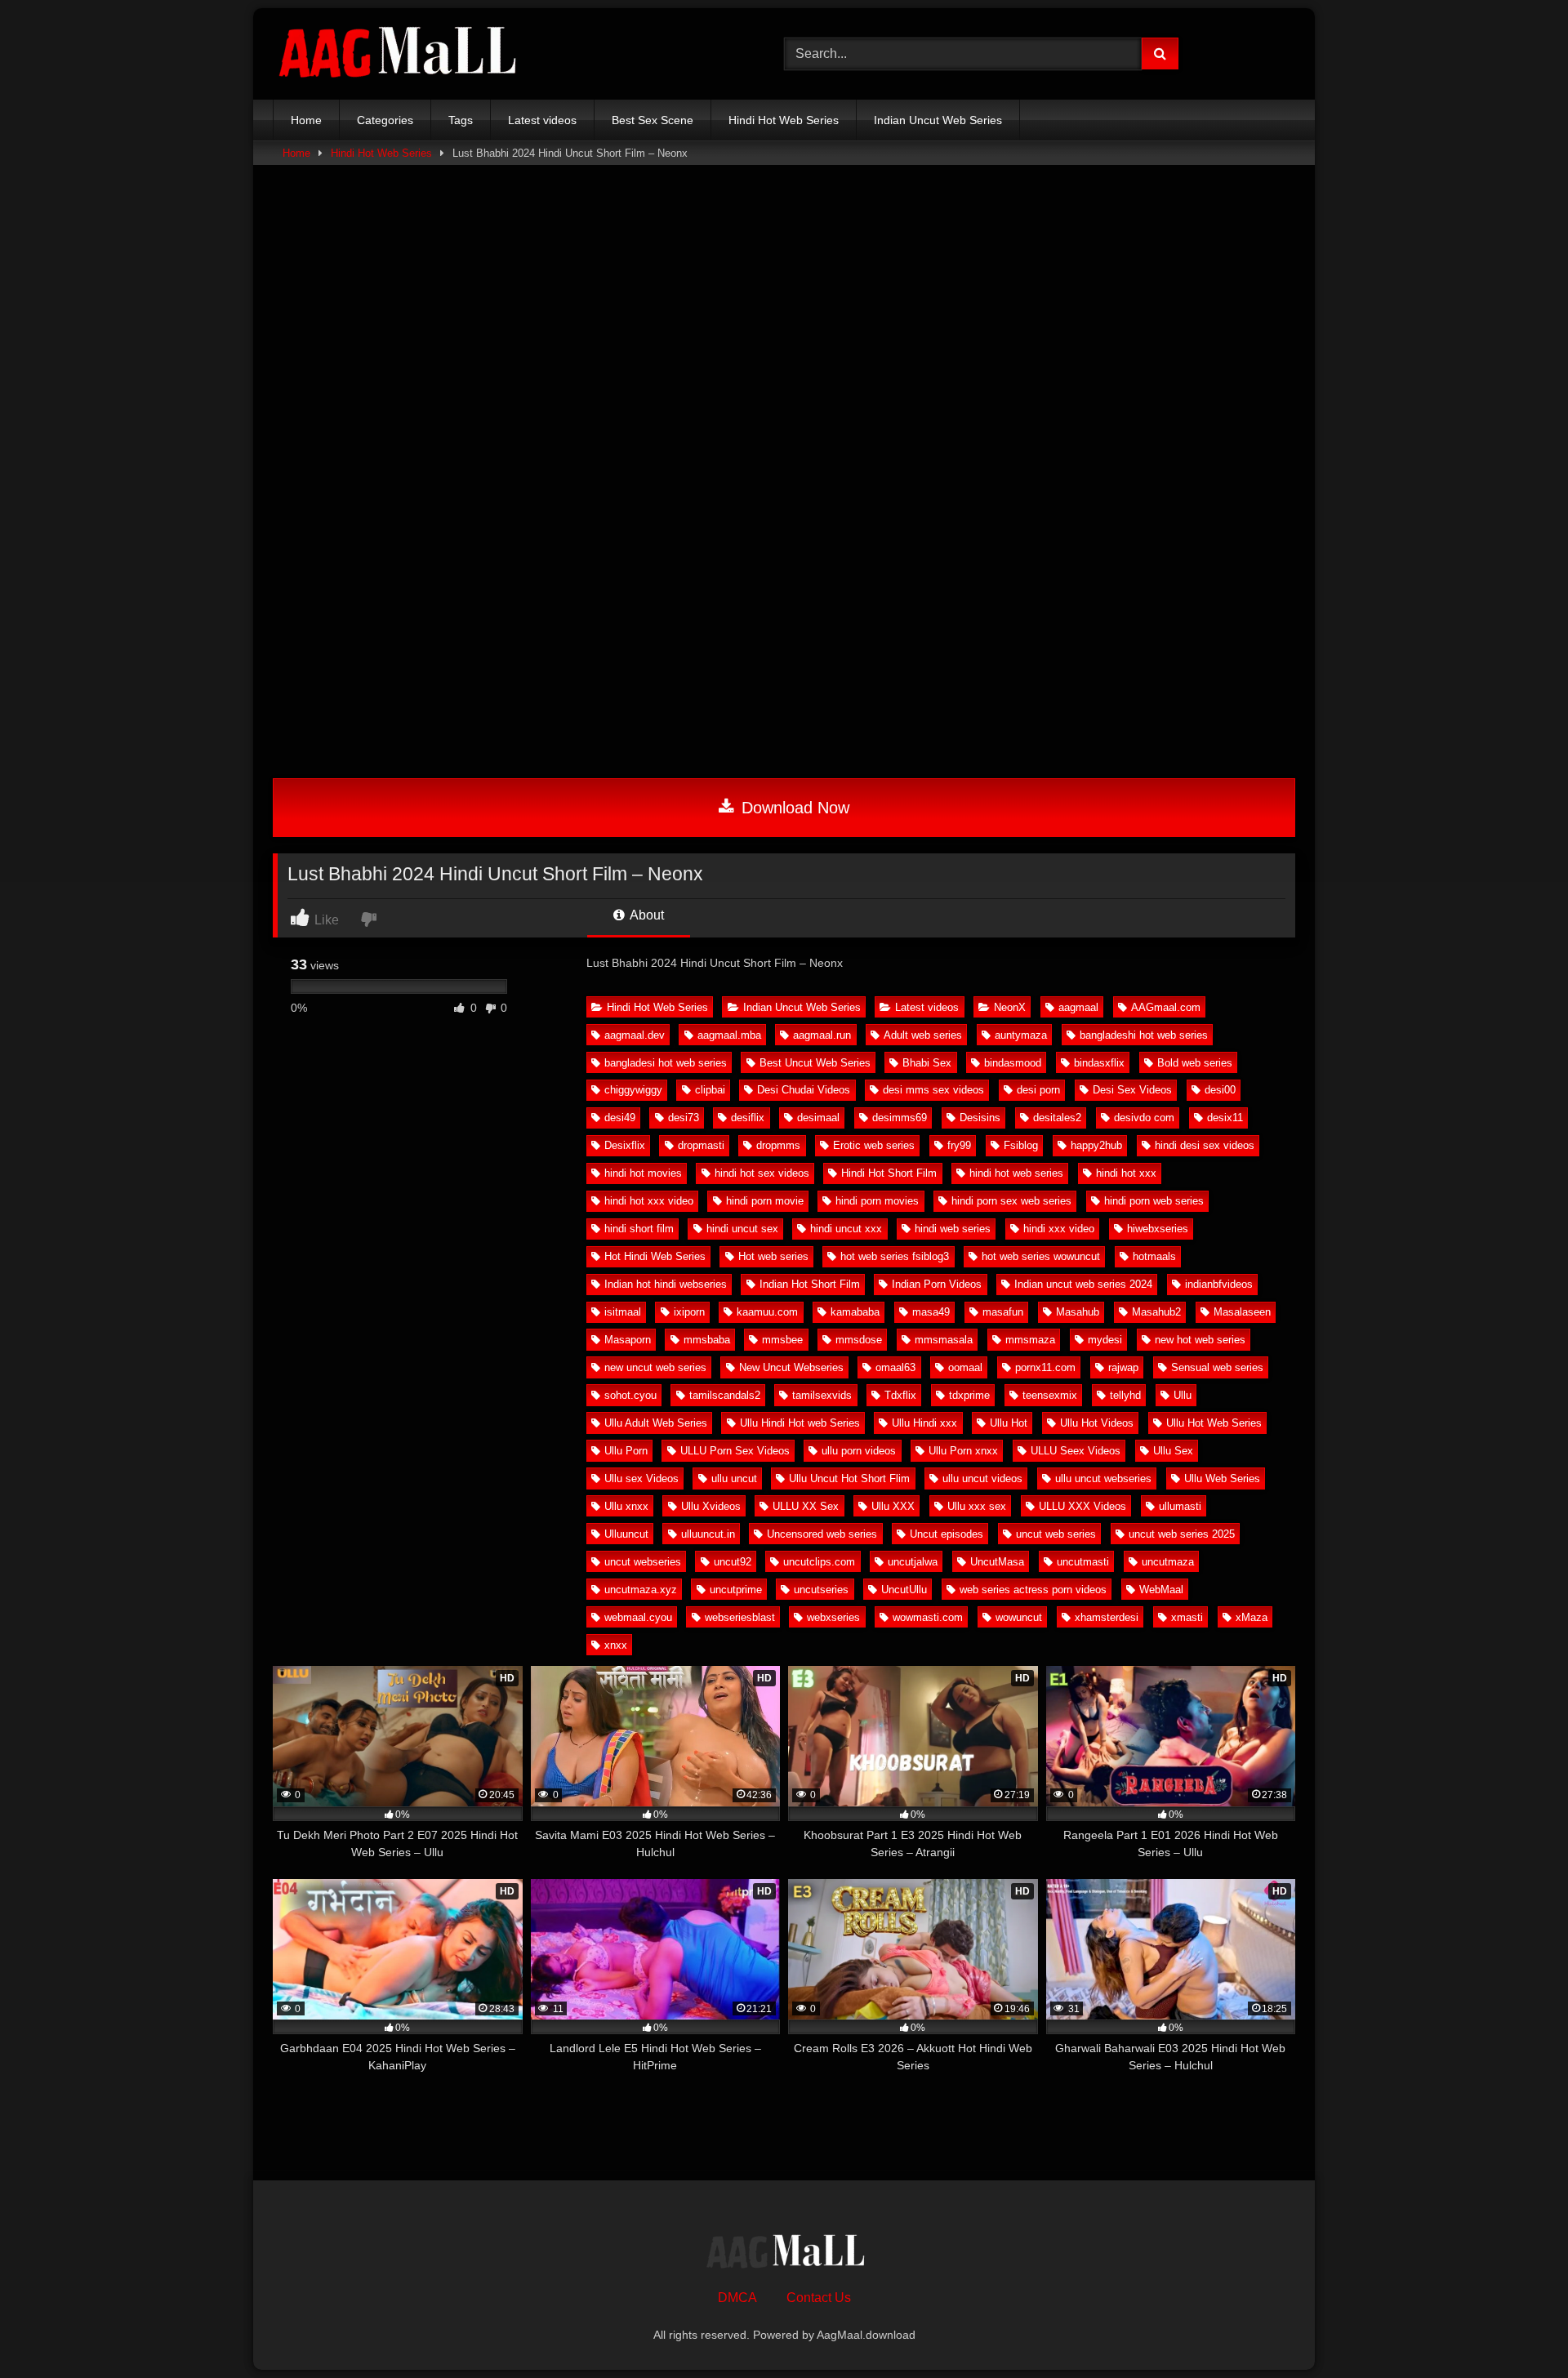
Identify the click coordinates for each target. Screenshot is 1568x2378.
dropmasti (701, 1145)
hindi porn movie (765, 1201)
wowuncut (1019, 1617)
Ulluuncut (626, 1534)
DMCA (737, 2298)
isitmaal (623, 1312)
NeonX (1010, 1007)
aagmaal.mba (729, 1035)
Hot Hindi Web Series (655, 1256)
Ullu (1183, 1395)
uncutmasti (1083, 1562)
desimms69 (900, 1118)
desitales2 (1057, 1118)
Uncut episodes (947, 1534)
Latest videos (927, 1007)
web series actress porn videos (1033, 1590)
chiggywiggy (633, 1090)
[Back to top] (1517, 2329)
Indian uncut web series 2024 (1083, 1284)
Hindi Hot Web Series (657, 1007)
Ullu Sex (1173, 1451)
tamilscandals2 (725, 1395)
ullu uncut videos (982, 1478)
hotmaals (1154, 1256)
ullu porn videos (859, 1451)
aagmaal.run (822, 1035)
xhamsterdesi (1107, 1617)
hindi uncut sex (742, 1229)
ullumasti (1180, 1506)
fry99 (959, 1145)
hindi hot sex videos (762, 1173)
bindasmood (1013, 1063)
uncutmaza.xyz (641, 1590)
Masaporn (628, 1340)
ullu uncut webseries (1103, 1478)
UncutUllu (904, 1590)
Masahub (1078, 1312)
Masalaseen (1242, 1312)
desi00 (1220, 1090)
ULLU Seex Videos (1076, 1451)
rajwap (1123, 1367)
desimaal (818, 1118)
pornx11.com (1045, 1367)
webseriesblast (740, 1617)
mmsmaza (1030, 1340)
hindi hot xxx (1126, 1173)
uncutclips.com (819, 1562)
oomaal (965, 1367)
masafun (1003, 1312)
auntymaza (1021, 1035)
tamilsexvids (822, 1395)
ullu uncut (734, 1478)
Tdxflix (900, 1395)
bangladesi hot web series (666, 1063)
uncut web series (1056, 1534)
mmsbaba (707, 1340)
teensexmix (1050, 1395)
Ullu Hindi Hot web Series (800, 1423)
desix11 (1225, 1118)
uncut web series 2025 (1182, 1534)
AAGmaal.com (1166, 1007)
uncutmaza (1168, 1562)
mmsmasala (944, 1340)
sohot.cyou (630, 1395)
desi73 (684, 1118)
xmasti (1187, 1617)
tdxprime (969, 1395)
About (646, 915)
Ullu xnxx (626, 1506)
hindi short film (639, 1229)
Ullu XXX (893, 1506)
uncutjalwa (913, 1562)
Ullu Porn (626, 1451)
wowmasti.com (928, 1617)
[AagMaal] (784, 2254)
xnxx (616, 1645)
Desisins (980, 1118)
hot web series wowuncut (1041, 1256)
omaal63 (895, 1367)
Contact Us (819, 2298)
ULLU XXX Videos (1082, 1506)
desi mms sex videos (933, 1090)
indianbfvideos (1219, 1284)
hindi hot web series (1016, 1173)
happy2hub (1096, 1145)
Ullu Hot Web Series (1214, 1423)
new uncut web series (655, 1367)
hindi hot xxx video (649, 1201)
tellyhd (1125, 1395)
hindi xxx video (1059, 1229)
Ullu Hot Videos (1097, 1423)
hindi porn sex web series (1011, 1201)
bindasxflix (1099, 1063)
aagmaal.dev (635, 1035)
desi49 (620, 1118)
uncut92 (733, 1562)
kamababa (855, 1312)
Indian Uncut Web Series (802, 1007)
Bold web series (1195, 1063)
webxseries (833, 1617)
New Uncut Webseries (791, 1367)
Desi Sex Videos (1132, 1090)
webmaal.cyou (638, 1617)
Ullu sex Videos (641, 1478)
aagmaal (1078, 1007)
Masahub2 (1156, 1312)
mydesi (1105, 1340)
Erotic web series (874, 1145)
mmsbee (782, 1340)
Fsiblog (1021, 1145)
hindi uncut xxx (846, 1229)
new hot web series (1200, 1340)
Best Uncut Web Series (815, 1063)
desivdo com (1144, 1118)
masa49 (931, 1312)
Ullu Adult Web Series (656, 1423)
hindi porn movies (877, 1201)
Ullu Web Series (1222, 1478)
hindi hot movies (643, 1173)
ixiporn (689, 1312)
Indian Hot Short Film (810, 1284)
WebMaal (1161, 1590)
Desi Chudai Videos (804, 1090)
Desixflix (625, 1145)
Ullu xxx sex (977, 1506)
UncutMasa (997, 1562)
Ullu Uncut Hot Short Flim (849, 1478)
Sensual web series (1217, 1367)
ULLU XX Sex (806, 1506)
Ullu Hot (1009, 1423)
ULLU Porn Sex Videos (735, 1451)
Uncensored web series (822, 1534)
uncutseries (821, 1590)
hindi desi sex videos (1205, 1145)
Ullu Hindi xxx (924, 1423)
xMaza (1252, 1617)
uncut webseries (643, 1562)
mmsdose (859, 1340)
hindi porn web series (1154, 1201)
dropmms (778, 1145)
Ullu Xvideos (711, 1506)
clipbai (710, 1090)
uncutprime (736, 1590)
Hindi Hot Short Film (889, 1173)
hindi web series (953, 1229)
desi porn (1038, 1090)
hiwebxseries (1158, 1229)
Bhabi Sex (927, 1063)
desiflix (748, 1118)
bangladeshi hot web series (1144, 1035)
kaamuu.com (767, 1312)
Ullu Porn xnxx (963, 1451)
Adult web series (923, 1035)
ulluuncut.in (708, 1534)
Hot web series (773, 1256)
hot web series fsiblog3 (895, 1256)
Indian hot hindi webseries (666, 1284)
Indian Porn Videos (937, 1284)
